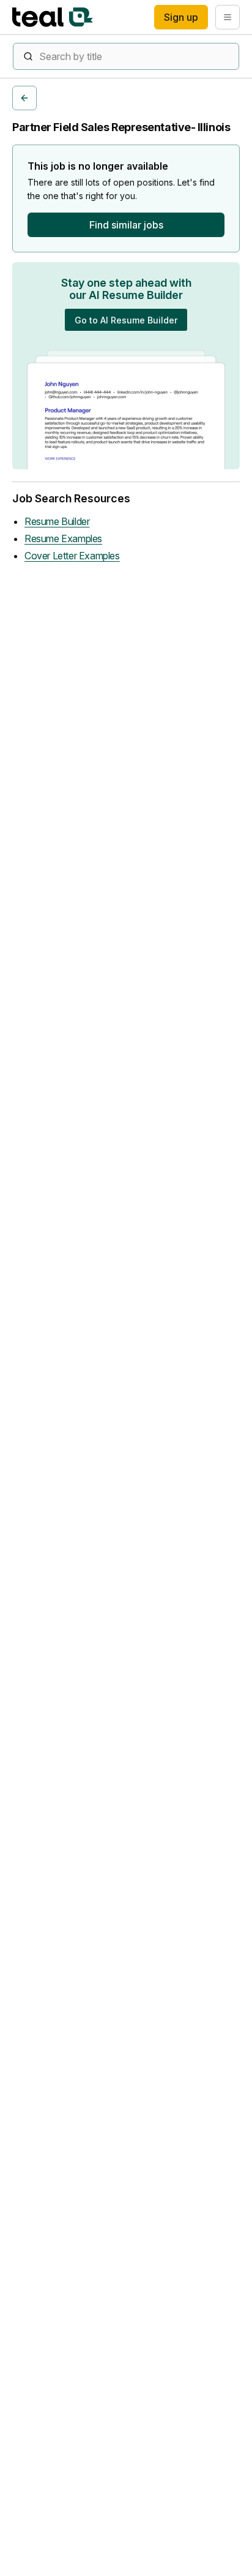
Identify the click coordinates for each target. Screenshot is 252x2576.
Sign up (181, 17)
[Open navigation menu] (228, 17)
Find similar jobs (126, 225)
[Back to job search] (24, 98)
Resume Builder (57, 521)
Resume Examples (63, 538)
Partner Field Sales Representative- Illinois (121, 127)
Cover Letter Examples (72, 556)
